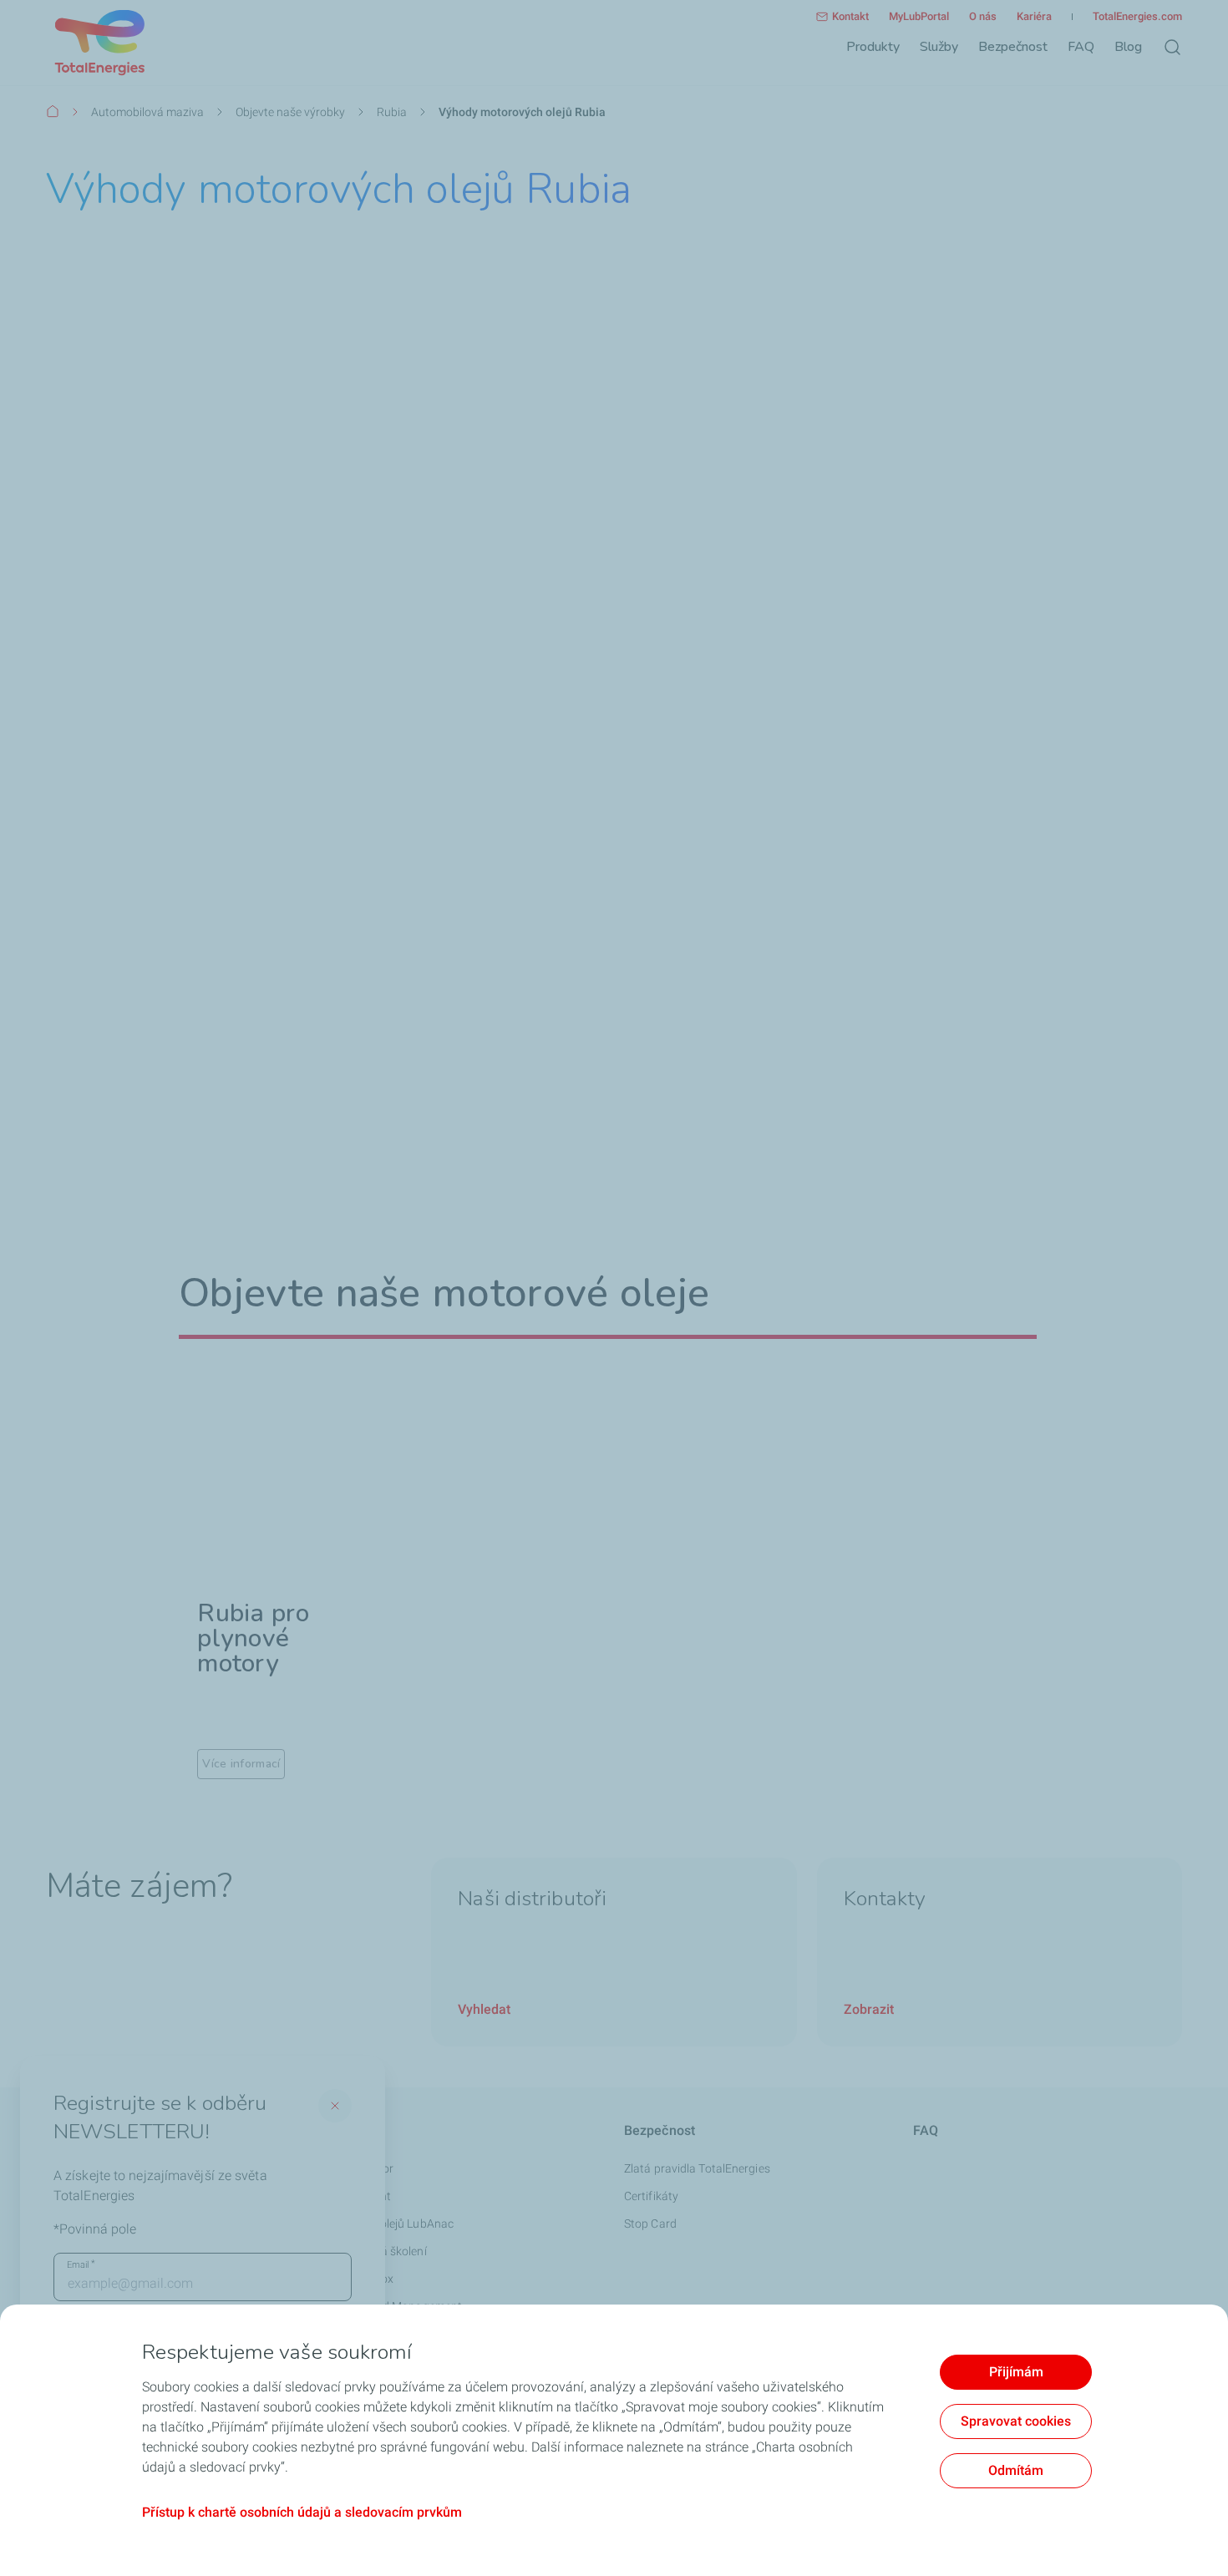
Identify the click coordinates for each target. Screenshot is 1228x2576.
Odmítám (1016, 2470)
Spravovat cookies (1016, 2421)
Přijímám (1016, 2372)
